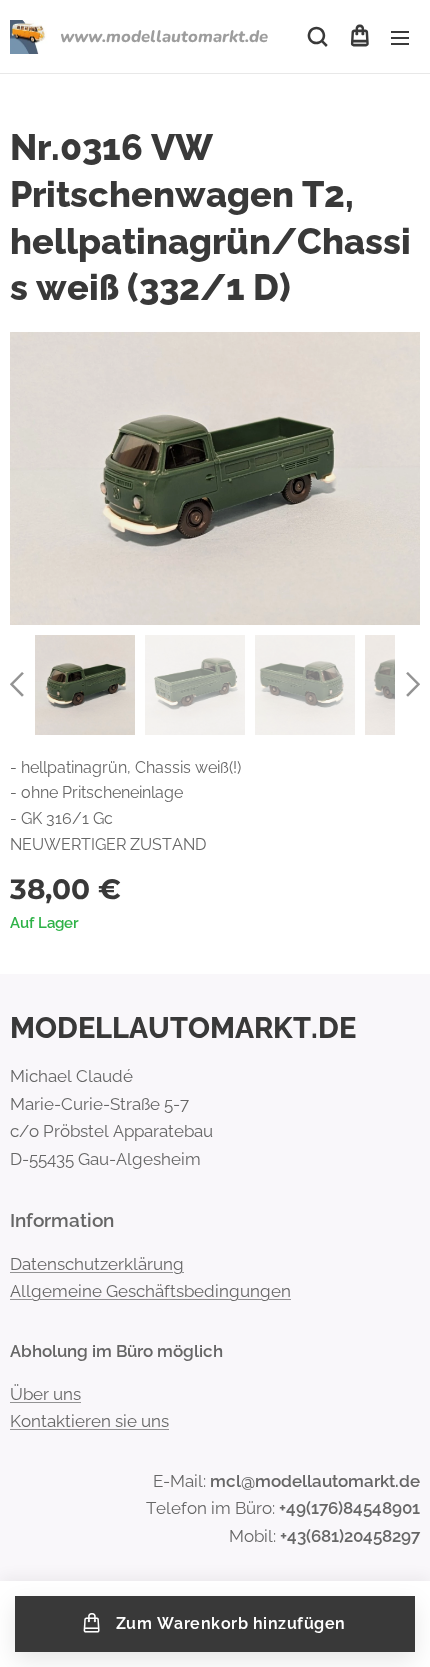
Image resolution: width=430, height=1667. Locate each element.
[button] (317, 37)
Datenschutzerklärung (97, 1264)
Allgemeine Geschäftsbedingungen (150, 1291)
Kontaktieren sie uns (89, 1421)
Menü (400, 37)
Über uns (45, 1394)
